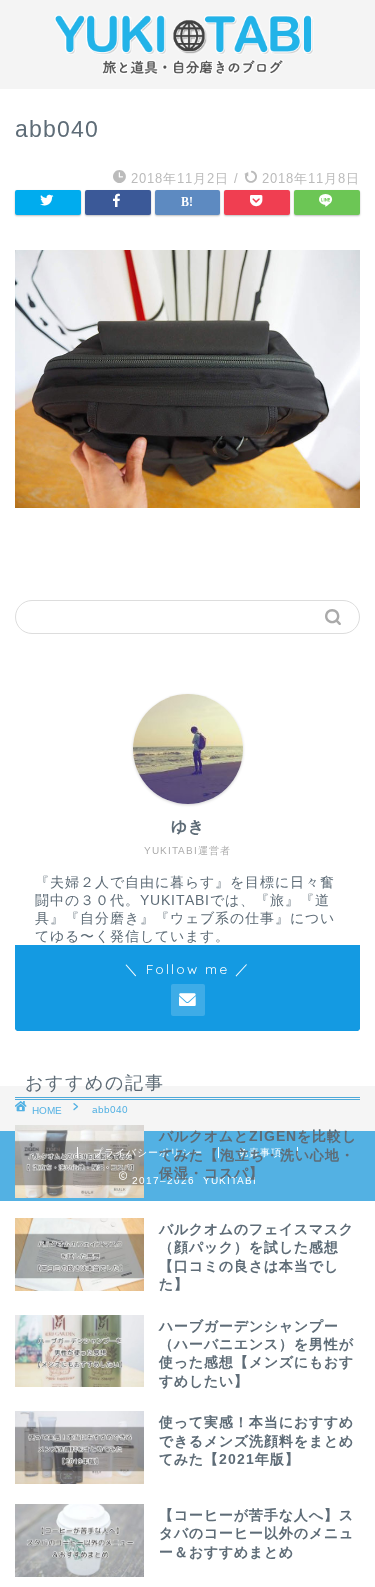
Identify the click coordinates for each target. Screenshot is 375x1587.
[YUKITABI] (187, 73)
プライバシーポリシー (148, 1152)
